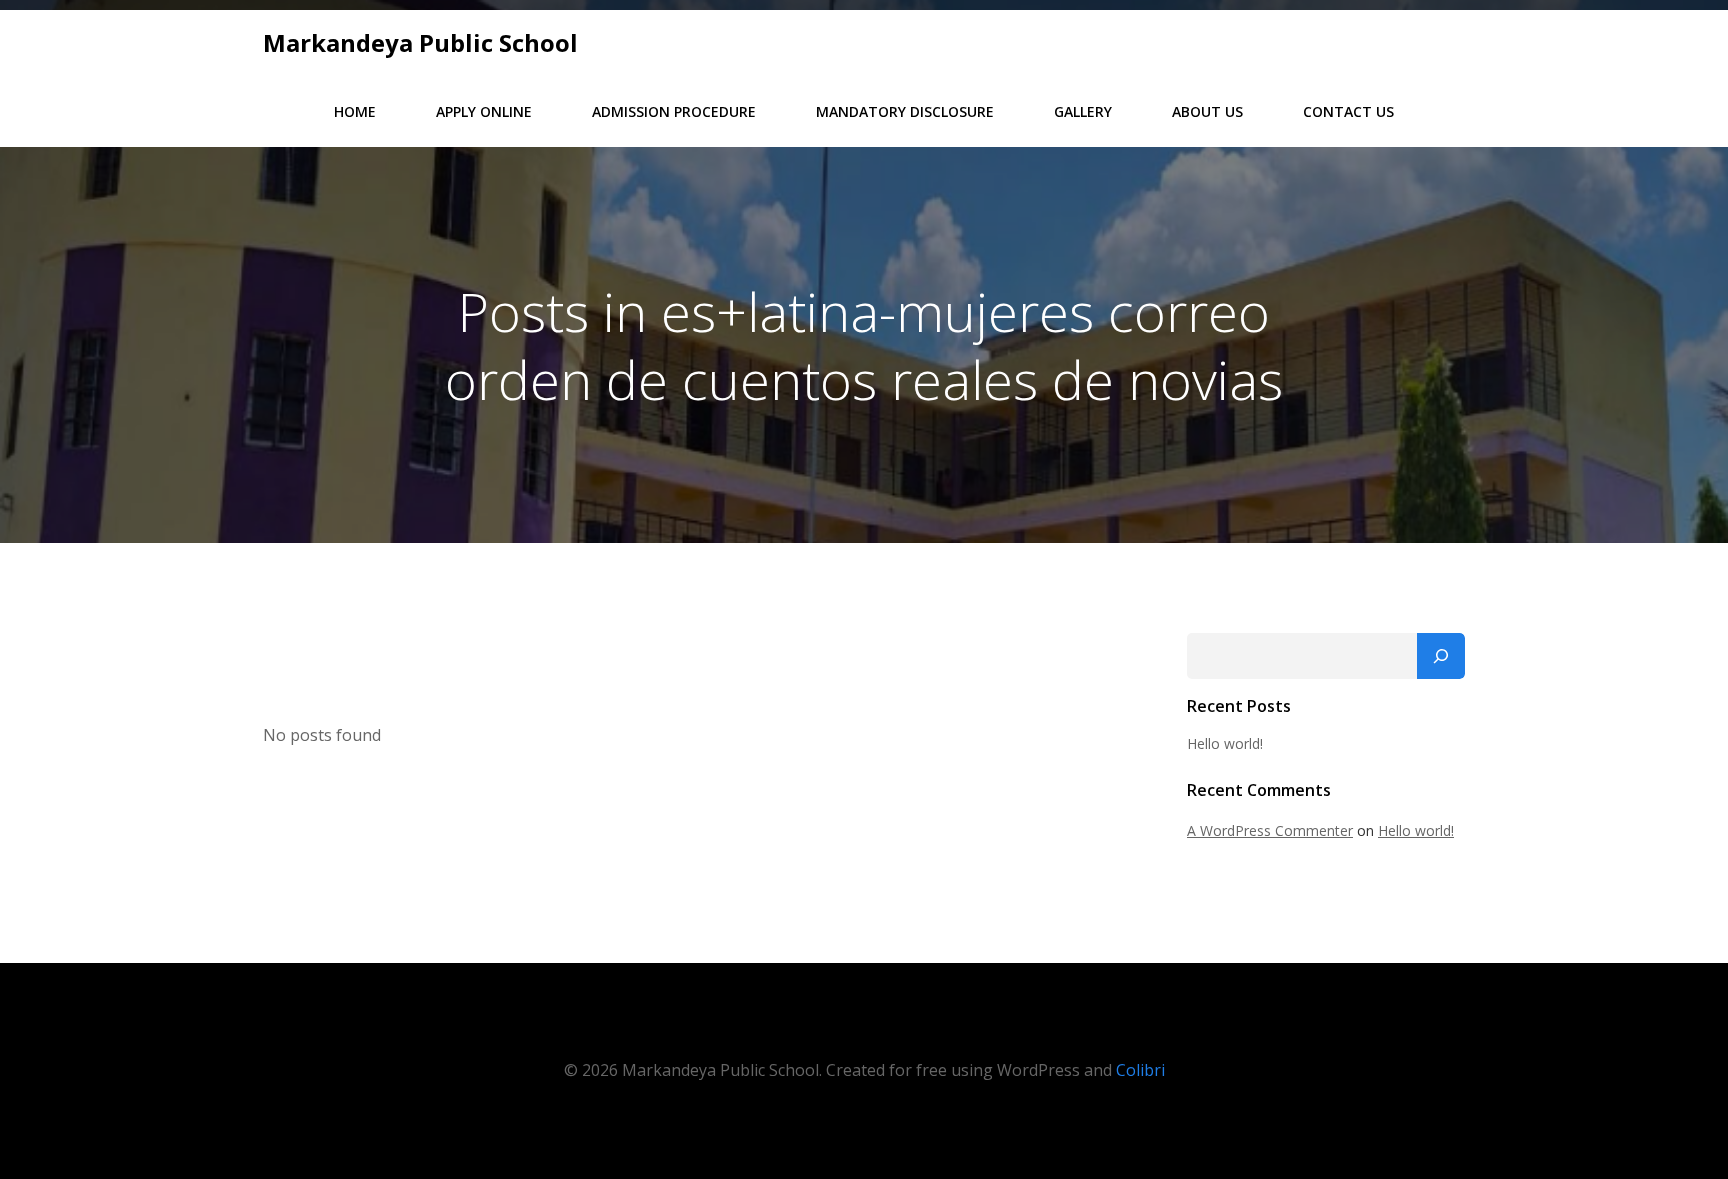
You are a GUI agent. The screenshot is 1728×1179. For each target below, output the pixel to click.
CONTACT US (1348, 111)
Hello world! (1225, 743)
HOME (355, 111)
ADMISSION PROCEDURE (674, 111)
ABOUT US (1207, 111)
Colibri (1140, 1070)
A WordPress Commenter (1270, 830)
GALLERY (1083, 111)
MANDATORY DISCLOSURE (905, 111)
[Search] (1441, 656)
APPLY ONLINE (484, 111)
